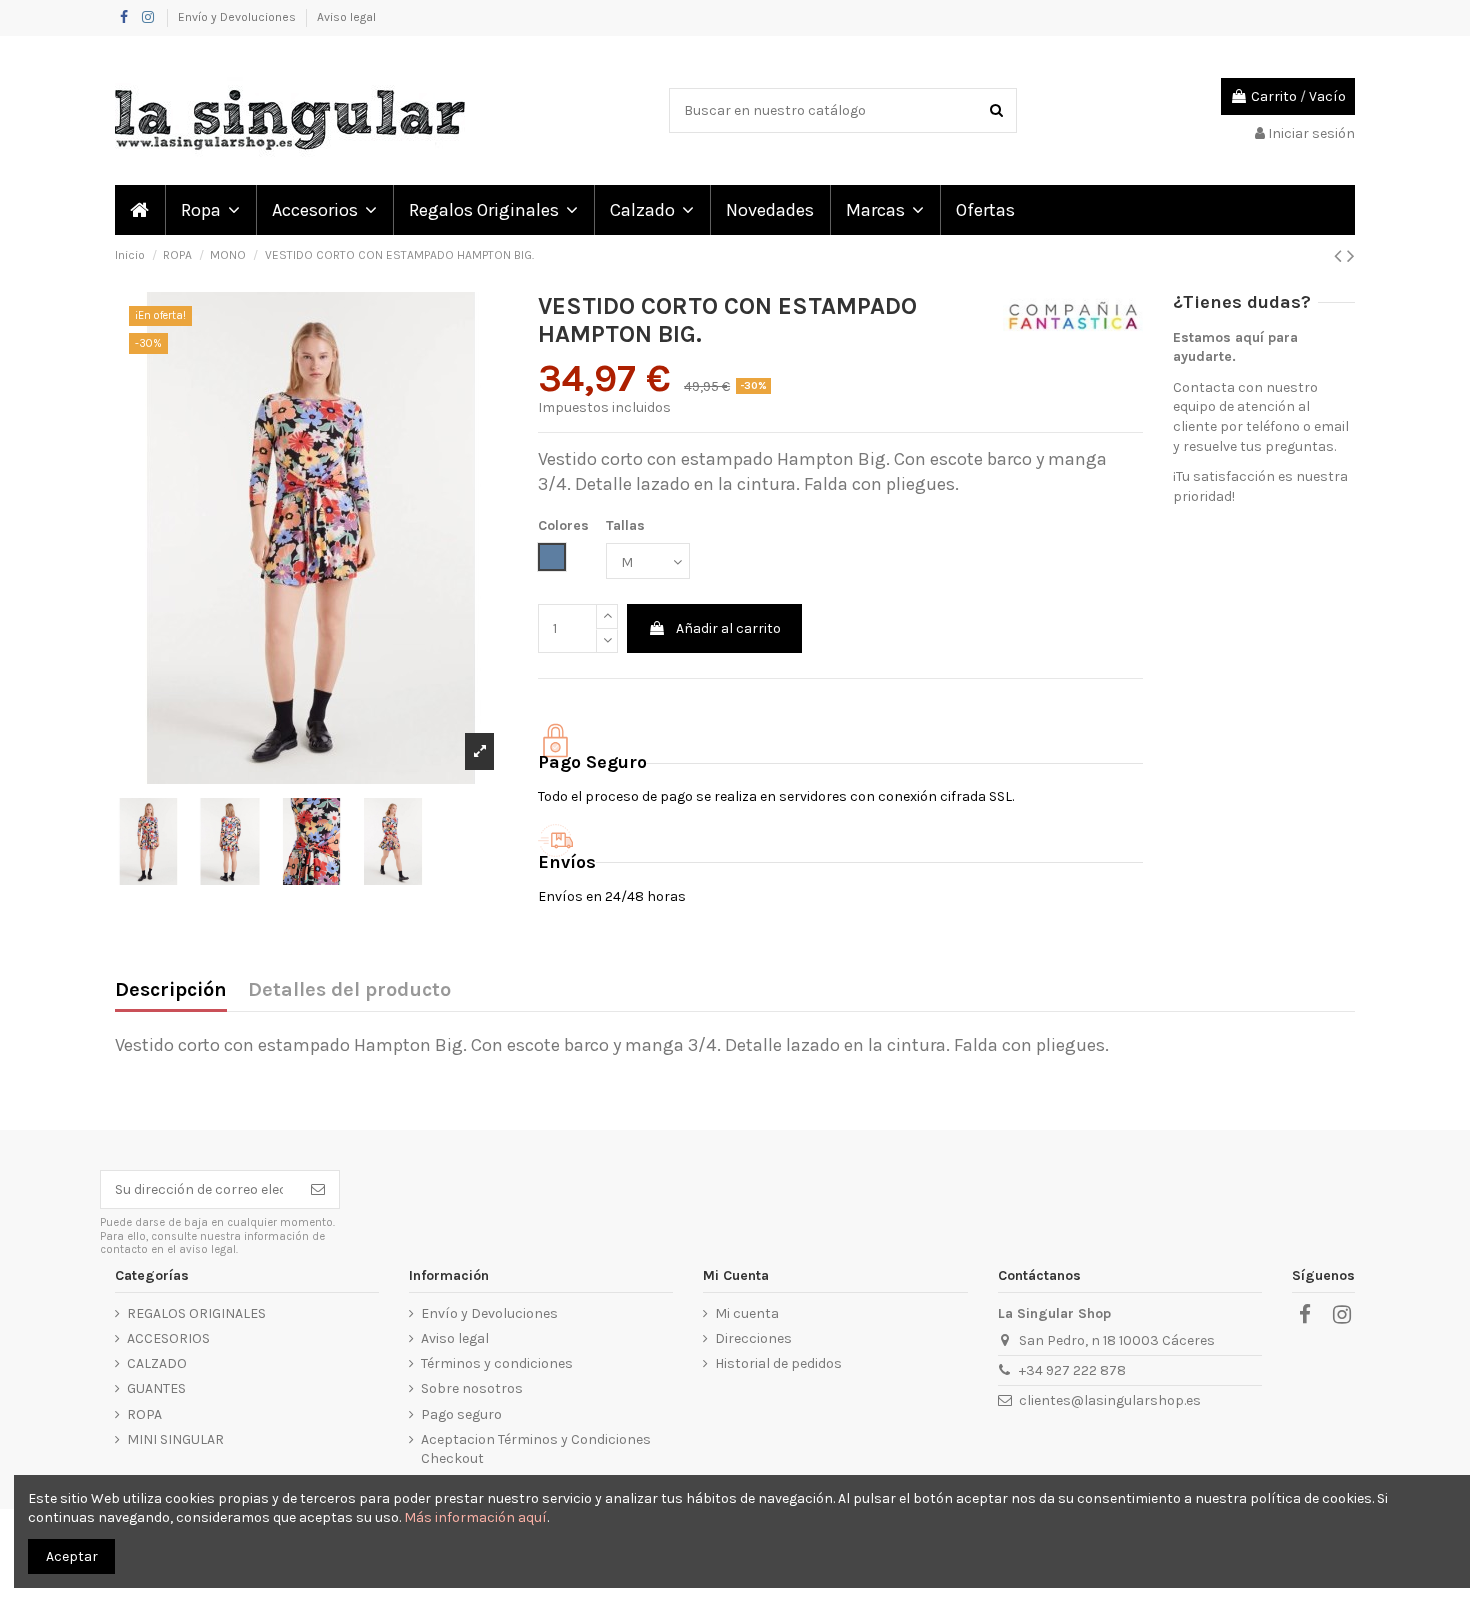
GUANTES (156, 1388)
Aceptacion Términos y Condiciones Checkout (536, 1449)
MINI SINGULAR (175, 1439)
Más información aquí (475, 1517)
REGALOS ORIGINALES (196, 1313)
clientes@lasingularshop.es (1110, 1400)
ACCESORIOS (168, 1338)
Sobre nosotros (472, 1388)
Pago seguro (461, 1414)
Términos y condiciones (497, 1363)
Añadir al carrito (728, 628)
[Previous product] (1340, 256)
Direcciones (753, 1338)
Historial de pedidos (778, 1363)
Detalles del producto (349, 990)
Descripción (171, 990)
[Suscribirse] (318, 1190)
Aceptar (72, 1556)
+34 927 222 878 (1072, 1370)
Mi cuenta (747, 1313)
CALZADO (157, 1363)
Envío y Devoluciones (238, 17)
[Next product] (1351, 256)
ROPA (144, 1414)
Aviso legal (346, 17)
